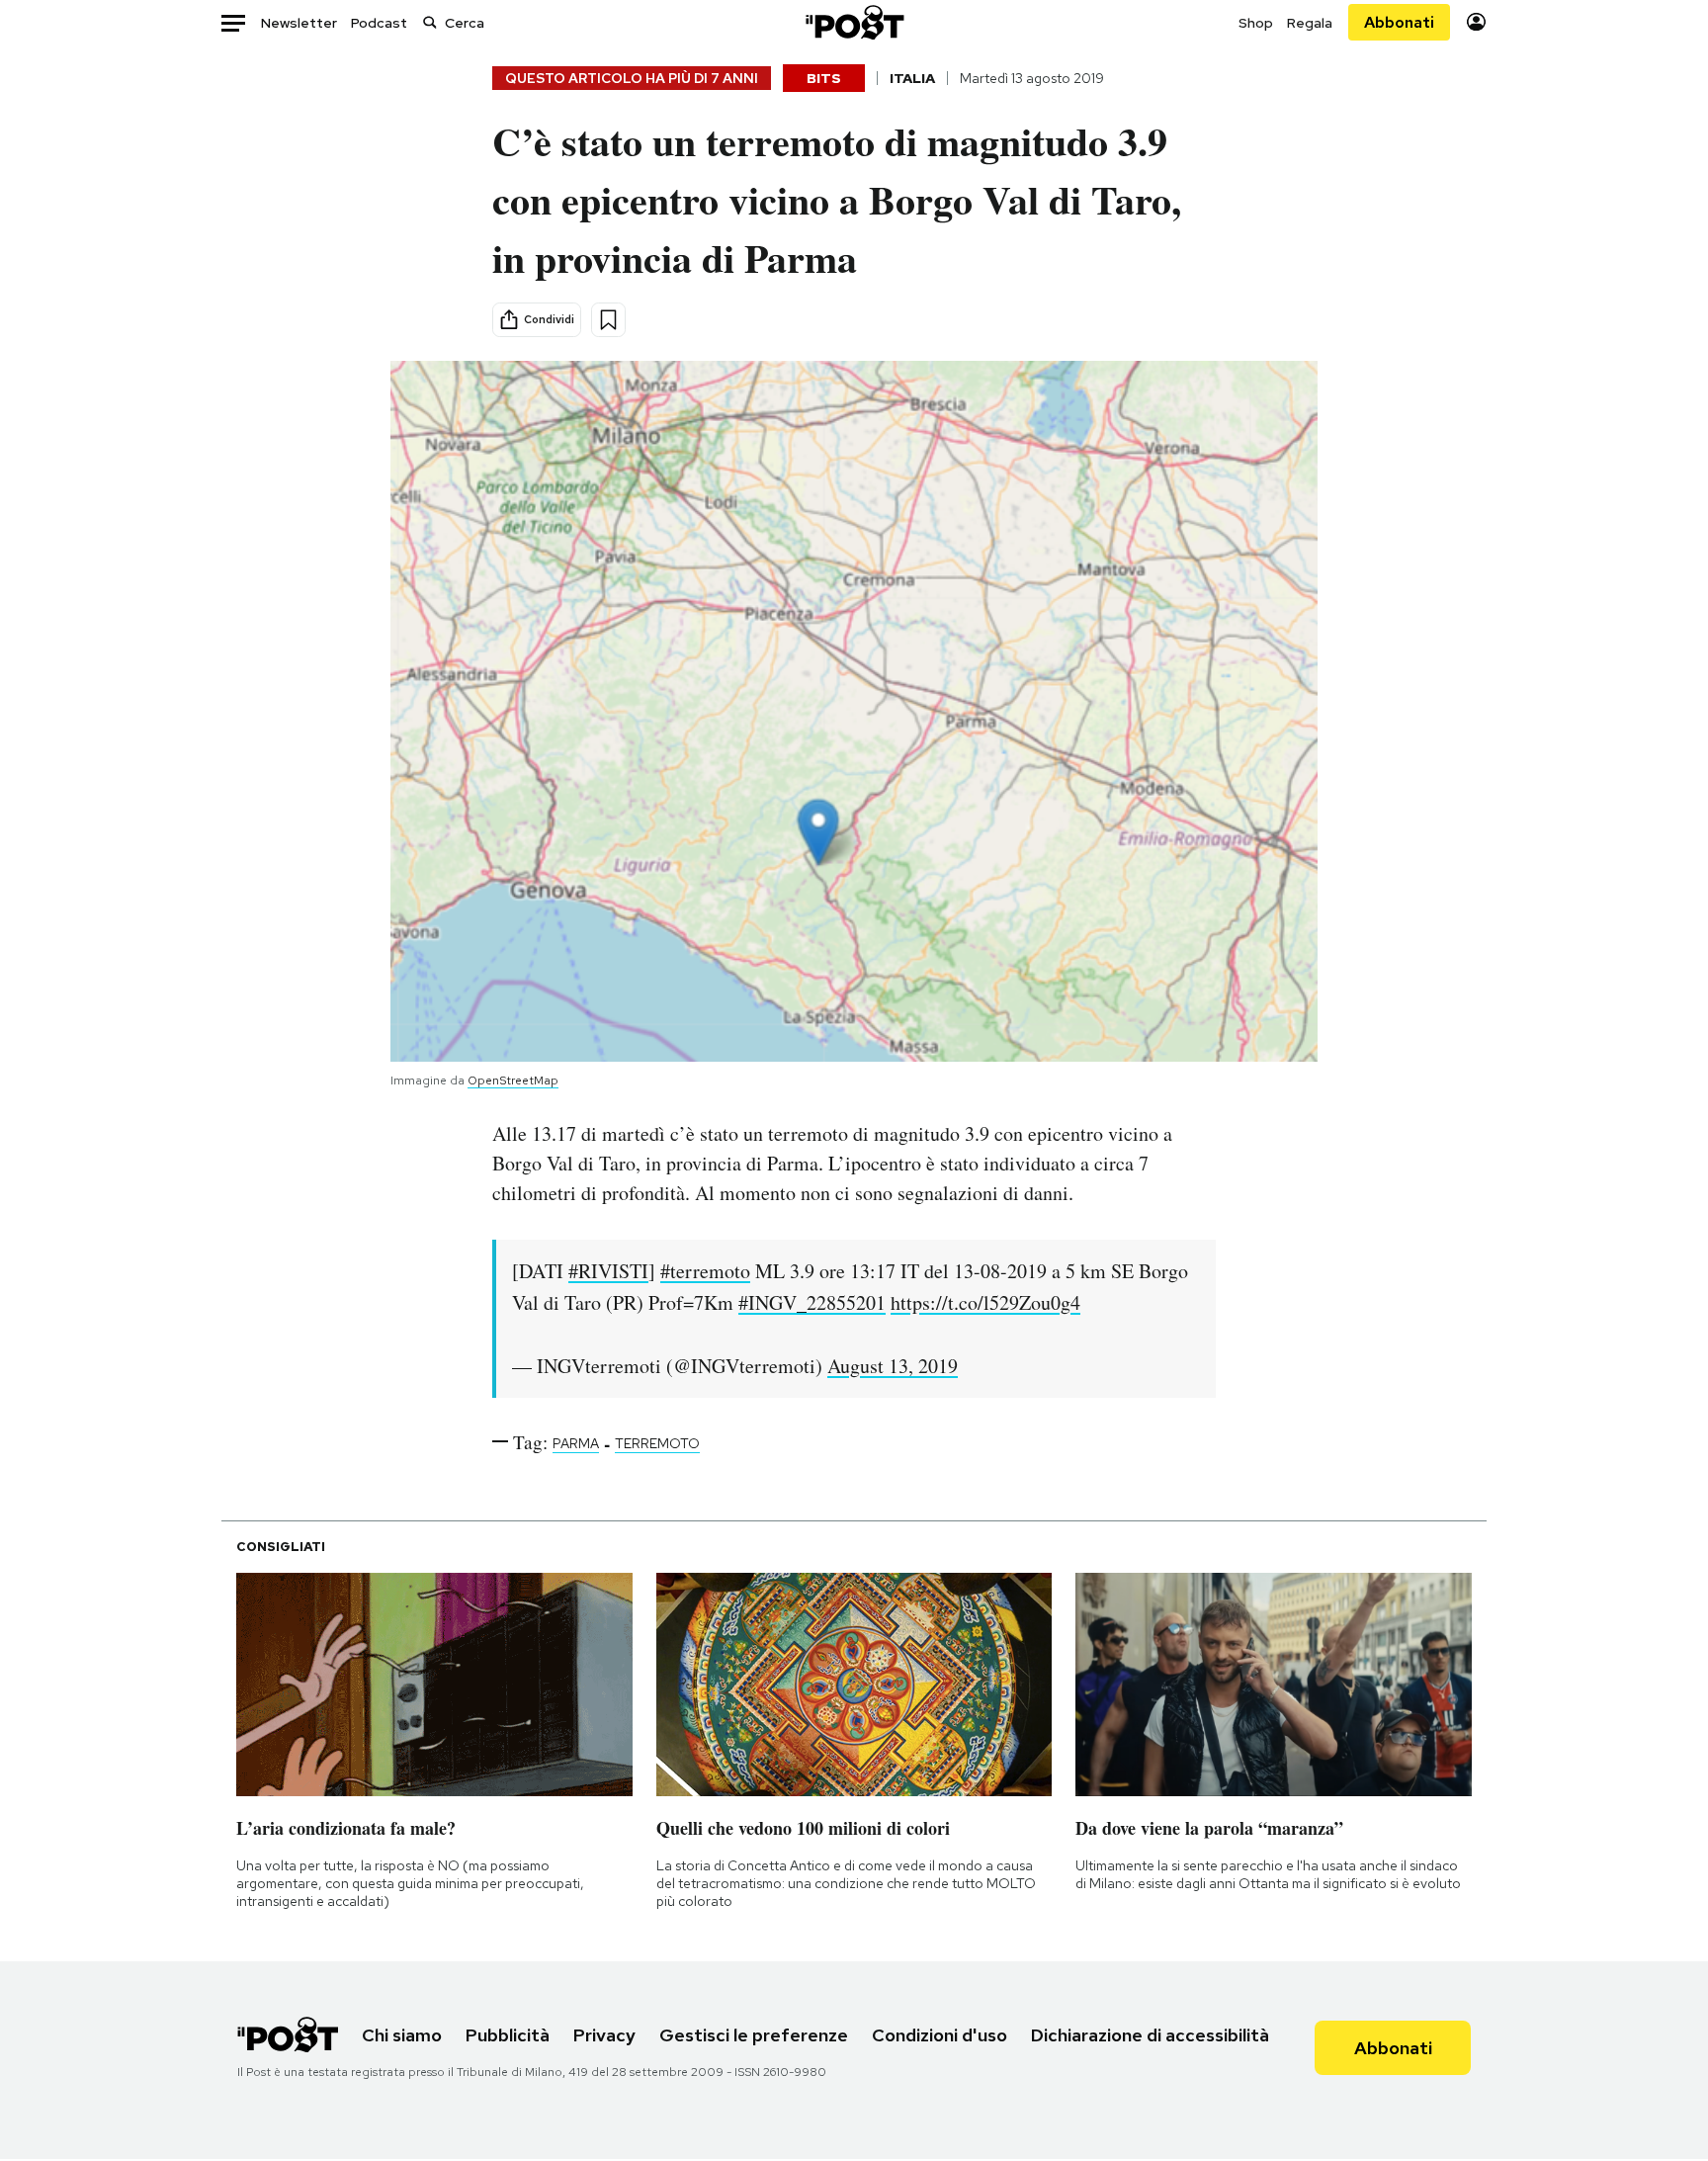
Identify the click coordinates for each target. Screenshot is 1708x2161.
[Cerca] (430, 22)
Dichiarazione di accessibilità (1150, 2035)
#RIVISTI (608, 1271)
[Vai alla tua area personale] (1476, 22)
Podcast (379, 23)
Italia (912, 78)
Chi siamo (402, 2035)
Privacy (604, 2035)
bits (824, 78)
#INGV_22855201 (812, 1302)
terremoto (657, 1443)
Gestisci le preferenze (754, 2035)
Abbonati (1399, 22)
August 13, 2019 (893, 1366)
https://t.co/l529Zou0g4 (985, 1302)
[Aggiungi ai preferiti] (608, 320)
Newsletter (299, 23)
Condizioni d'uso (939, 2035)
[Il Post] (854, 22)
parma (576, 1443)
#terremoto (705, 1271)
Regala (1310, 23)
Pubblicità (508, 2035)
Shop (1256, 23)
